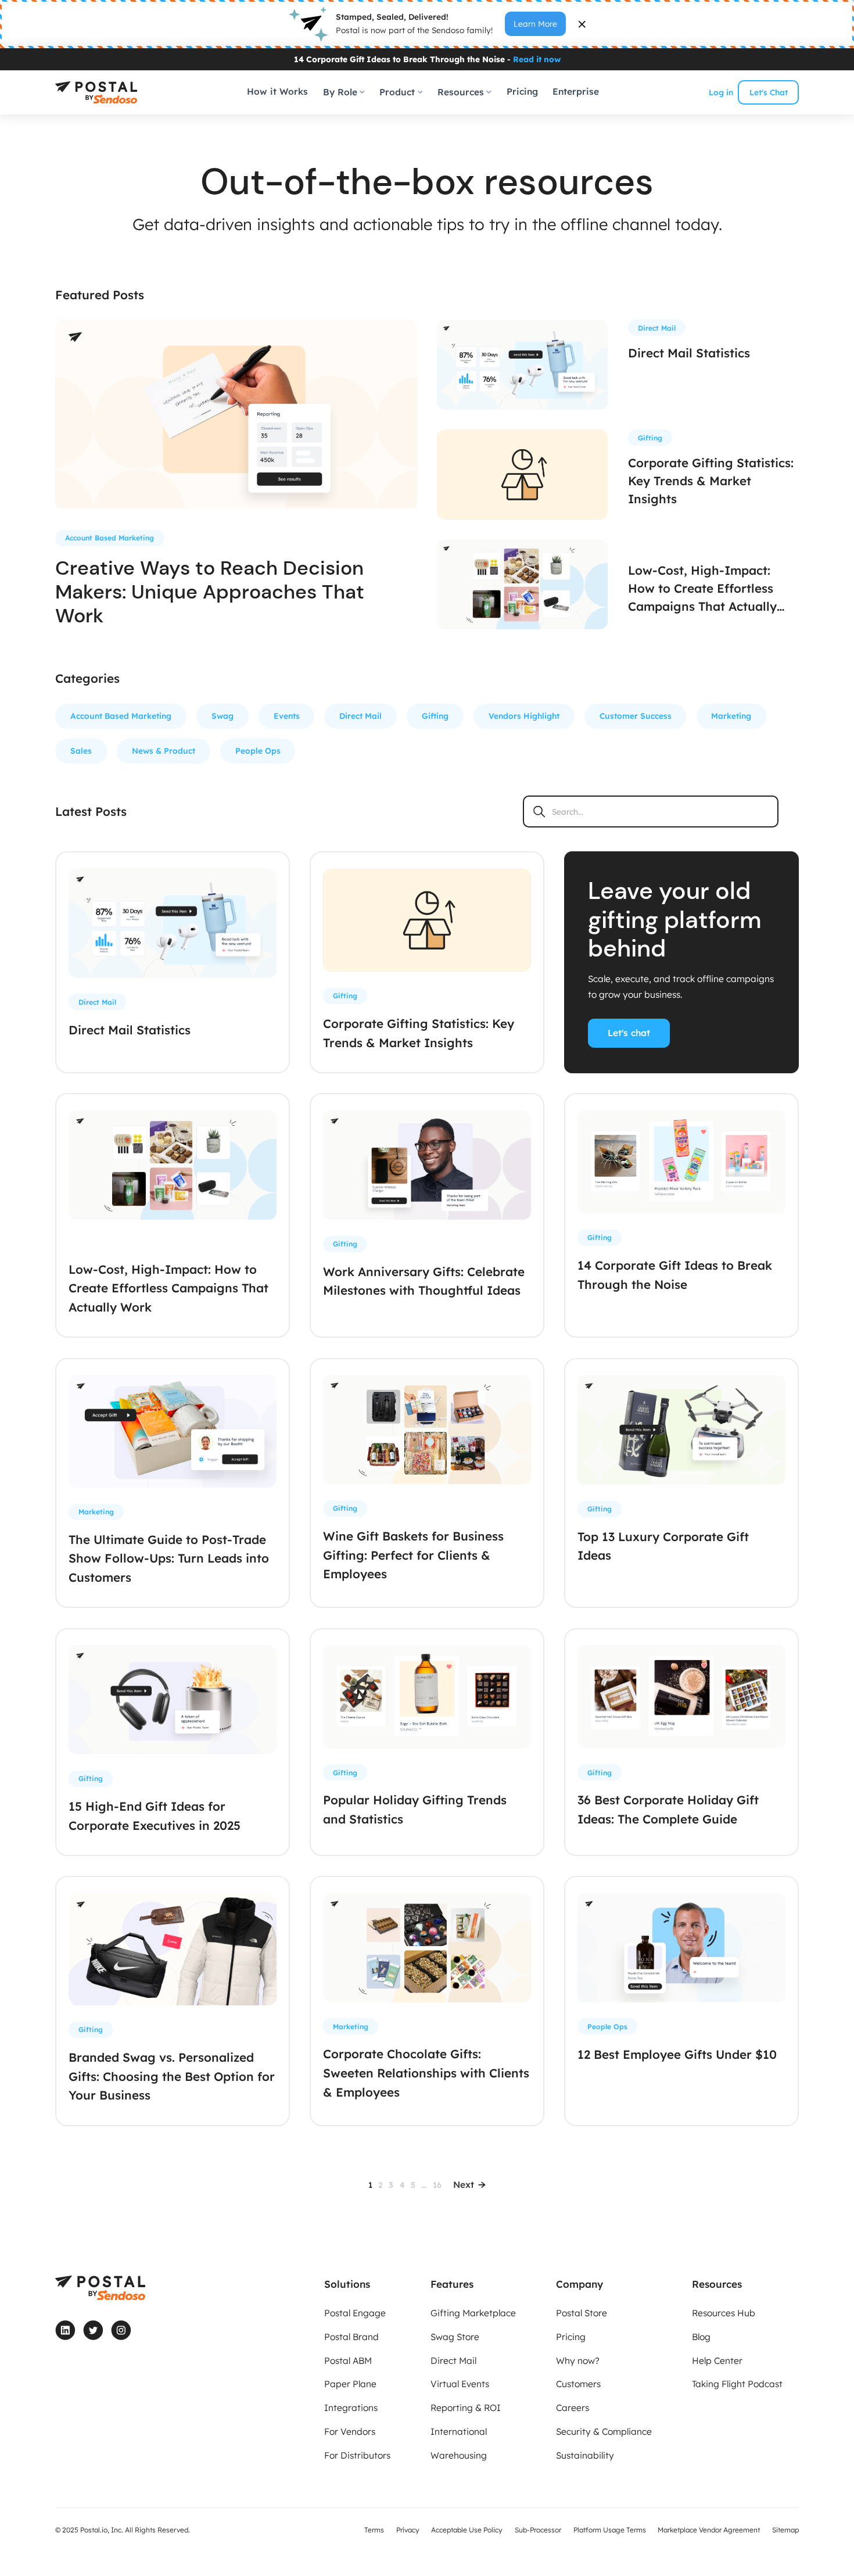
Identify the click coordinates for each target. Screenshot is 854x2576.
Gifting (435, 716)
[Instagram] (121, 2330)
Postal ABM (348, 2361)
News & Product (164, 750)
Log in (721, 92)
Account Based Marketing (121, 716)
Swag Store (455, 2337)
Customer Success (636, 716)
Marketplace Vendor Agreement (709, 2530)
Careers (573, 2408)
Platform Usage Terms (610, 2530)
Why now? (578, 2361)
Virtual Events (460, 2384)
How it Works (277, 92)
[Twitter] (93, 2330)
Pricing (522, 92)
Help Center (717, 2361)
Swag (223, 716)
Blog (701, 2337)
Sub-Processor (538, 2530)
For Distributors (357, 2455)
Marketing (731, 716)
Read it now (537, 58)
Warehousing (459, 2455)
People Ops (258, 750)
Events (287, 716)
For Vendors (350, 2432)
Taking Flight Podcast (737, 2384)
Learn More (535, 24)
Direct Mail (360, 716)
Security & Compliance (604, 2432)
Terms (374, 2530)
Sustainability (585, 2455)
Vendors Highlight (524, 716)
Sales (81, 750)
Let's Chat (769, 92)
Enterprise (576, 92)
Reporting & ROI (466, 2408)
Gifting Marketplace (473, 2313)
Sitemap (785, 2530)
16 (437, 2185)
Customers (578, 2384)
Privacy (408, 2530)
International (459, 2432)
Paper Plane (350, 2384)
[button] (344, 92)
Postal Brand (351, 2337)
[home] (96, 92)
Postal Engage (355, 2313)
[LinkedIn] (65, 2330)
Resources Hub (724, 2313)
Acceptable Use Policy (467, 2530)
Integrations (351, 2408)
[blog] (236, 415)
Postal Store (582, 2313)
